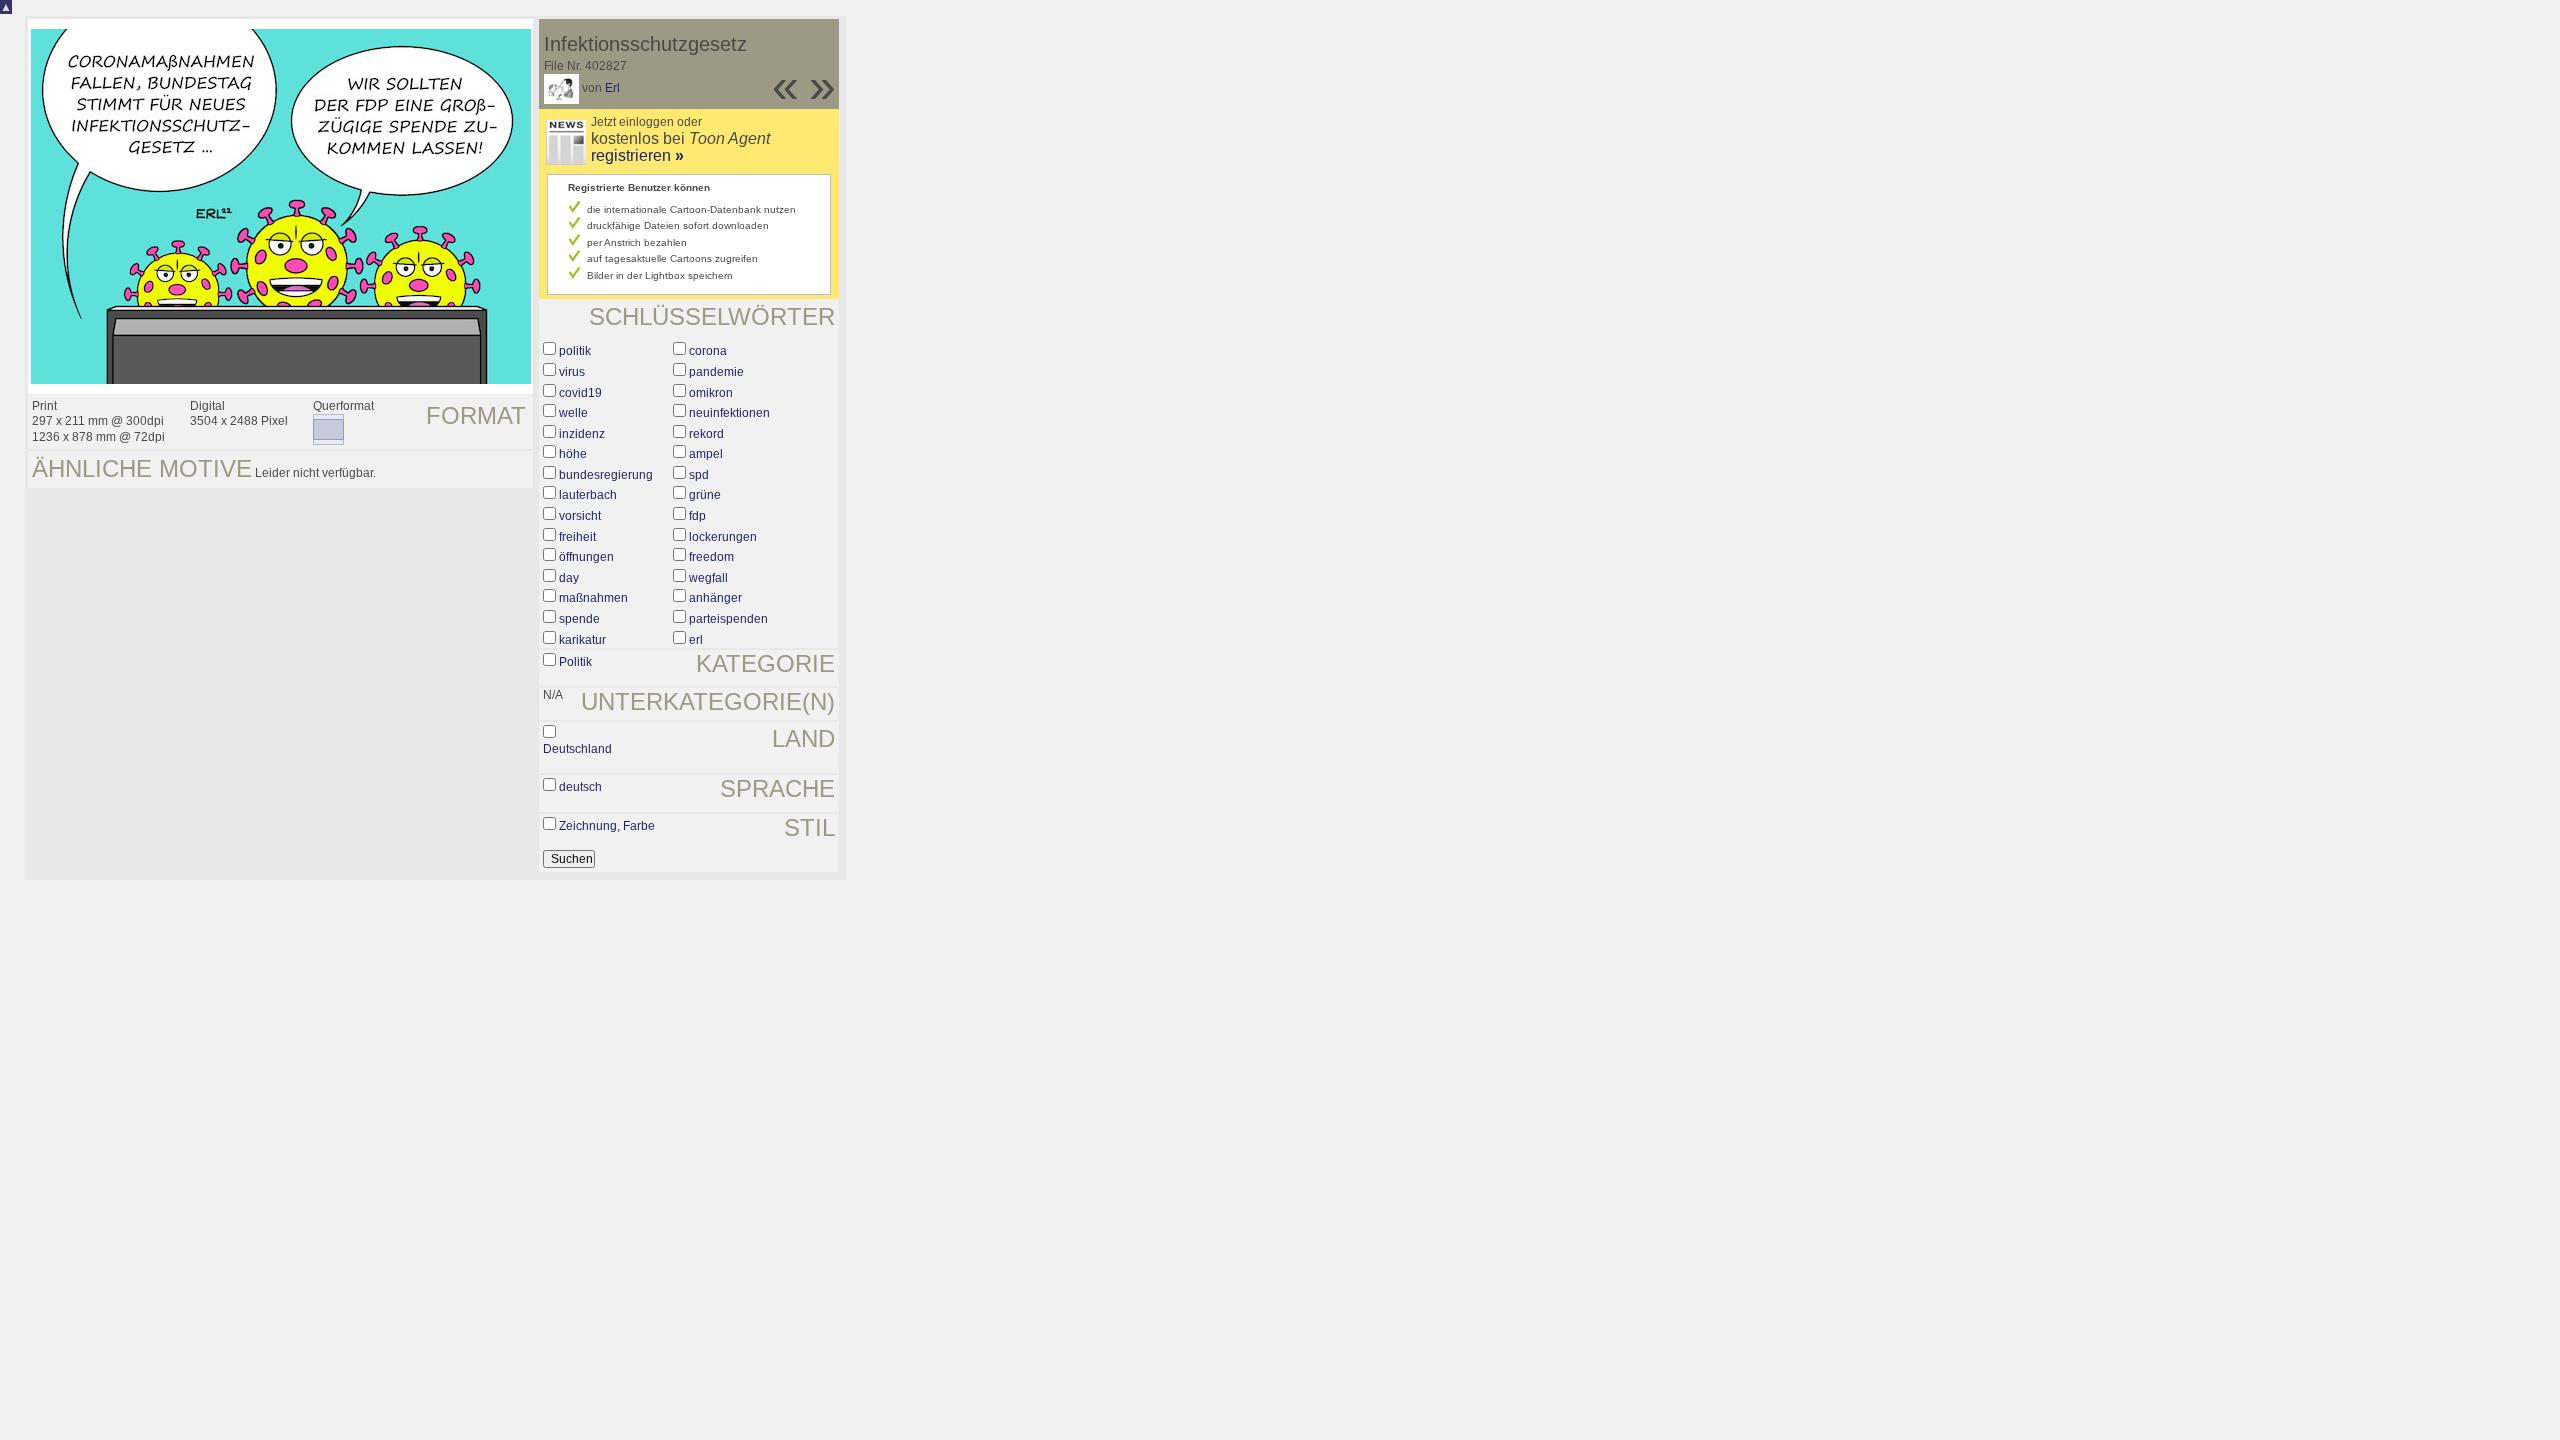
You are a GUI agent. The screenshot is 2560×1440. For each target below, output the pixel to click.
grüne (705, 495)
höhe (573, 454)
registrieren (637, 155)
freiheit (577, 537)
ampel (706, 454)
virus (572, 372)
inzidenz (582, 434)
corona (708, 351)
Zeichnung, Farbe (607, 826)
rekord (706, 434)
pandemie (716, 372)
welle (573, 413)
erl (696, 640)
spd (699, 475)
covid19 (580, 393)
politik (575, 351)
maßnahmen (593, 598)
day (569, 578)
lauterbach (588, 495)
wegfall (708, 578)
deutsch (580, 787)
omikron (711, 393)
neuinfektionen (729, 413)
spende (579, 619)
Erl (612, 88)
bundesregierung (606, 475)
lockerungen (723, 537)
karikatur (582, 640)
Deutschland (577, 749)
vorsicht (580, 516)
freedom (711, 557)
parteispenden (728, 619)
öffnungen (586, 557)
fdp (697, 516)
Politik (575, 662)
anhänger (715, 598)
